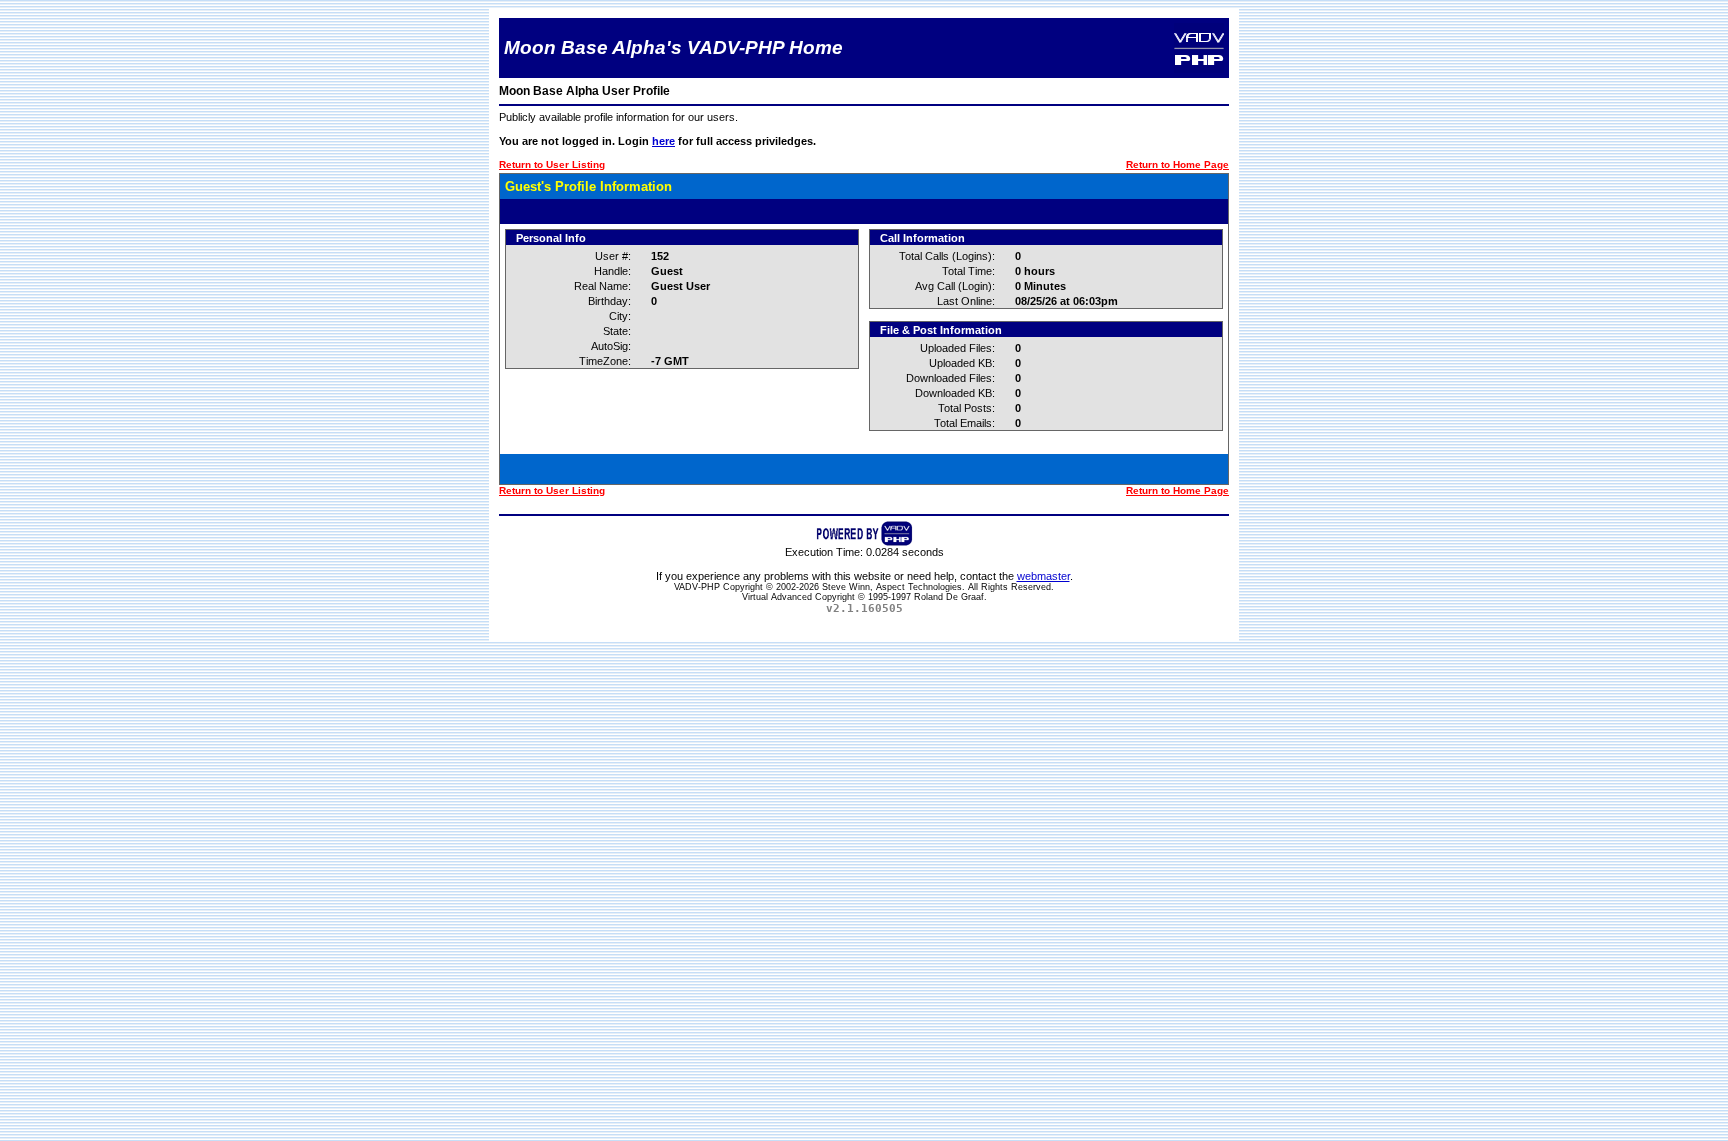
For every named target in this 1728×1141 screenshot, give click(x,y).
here (663, 141)
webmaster (1043, 576)
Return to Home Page (1177, 164)
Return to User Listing (552, 164)
